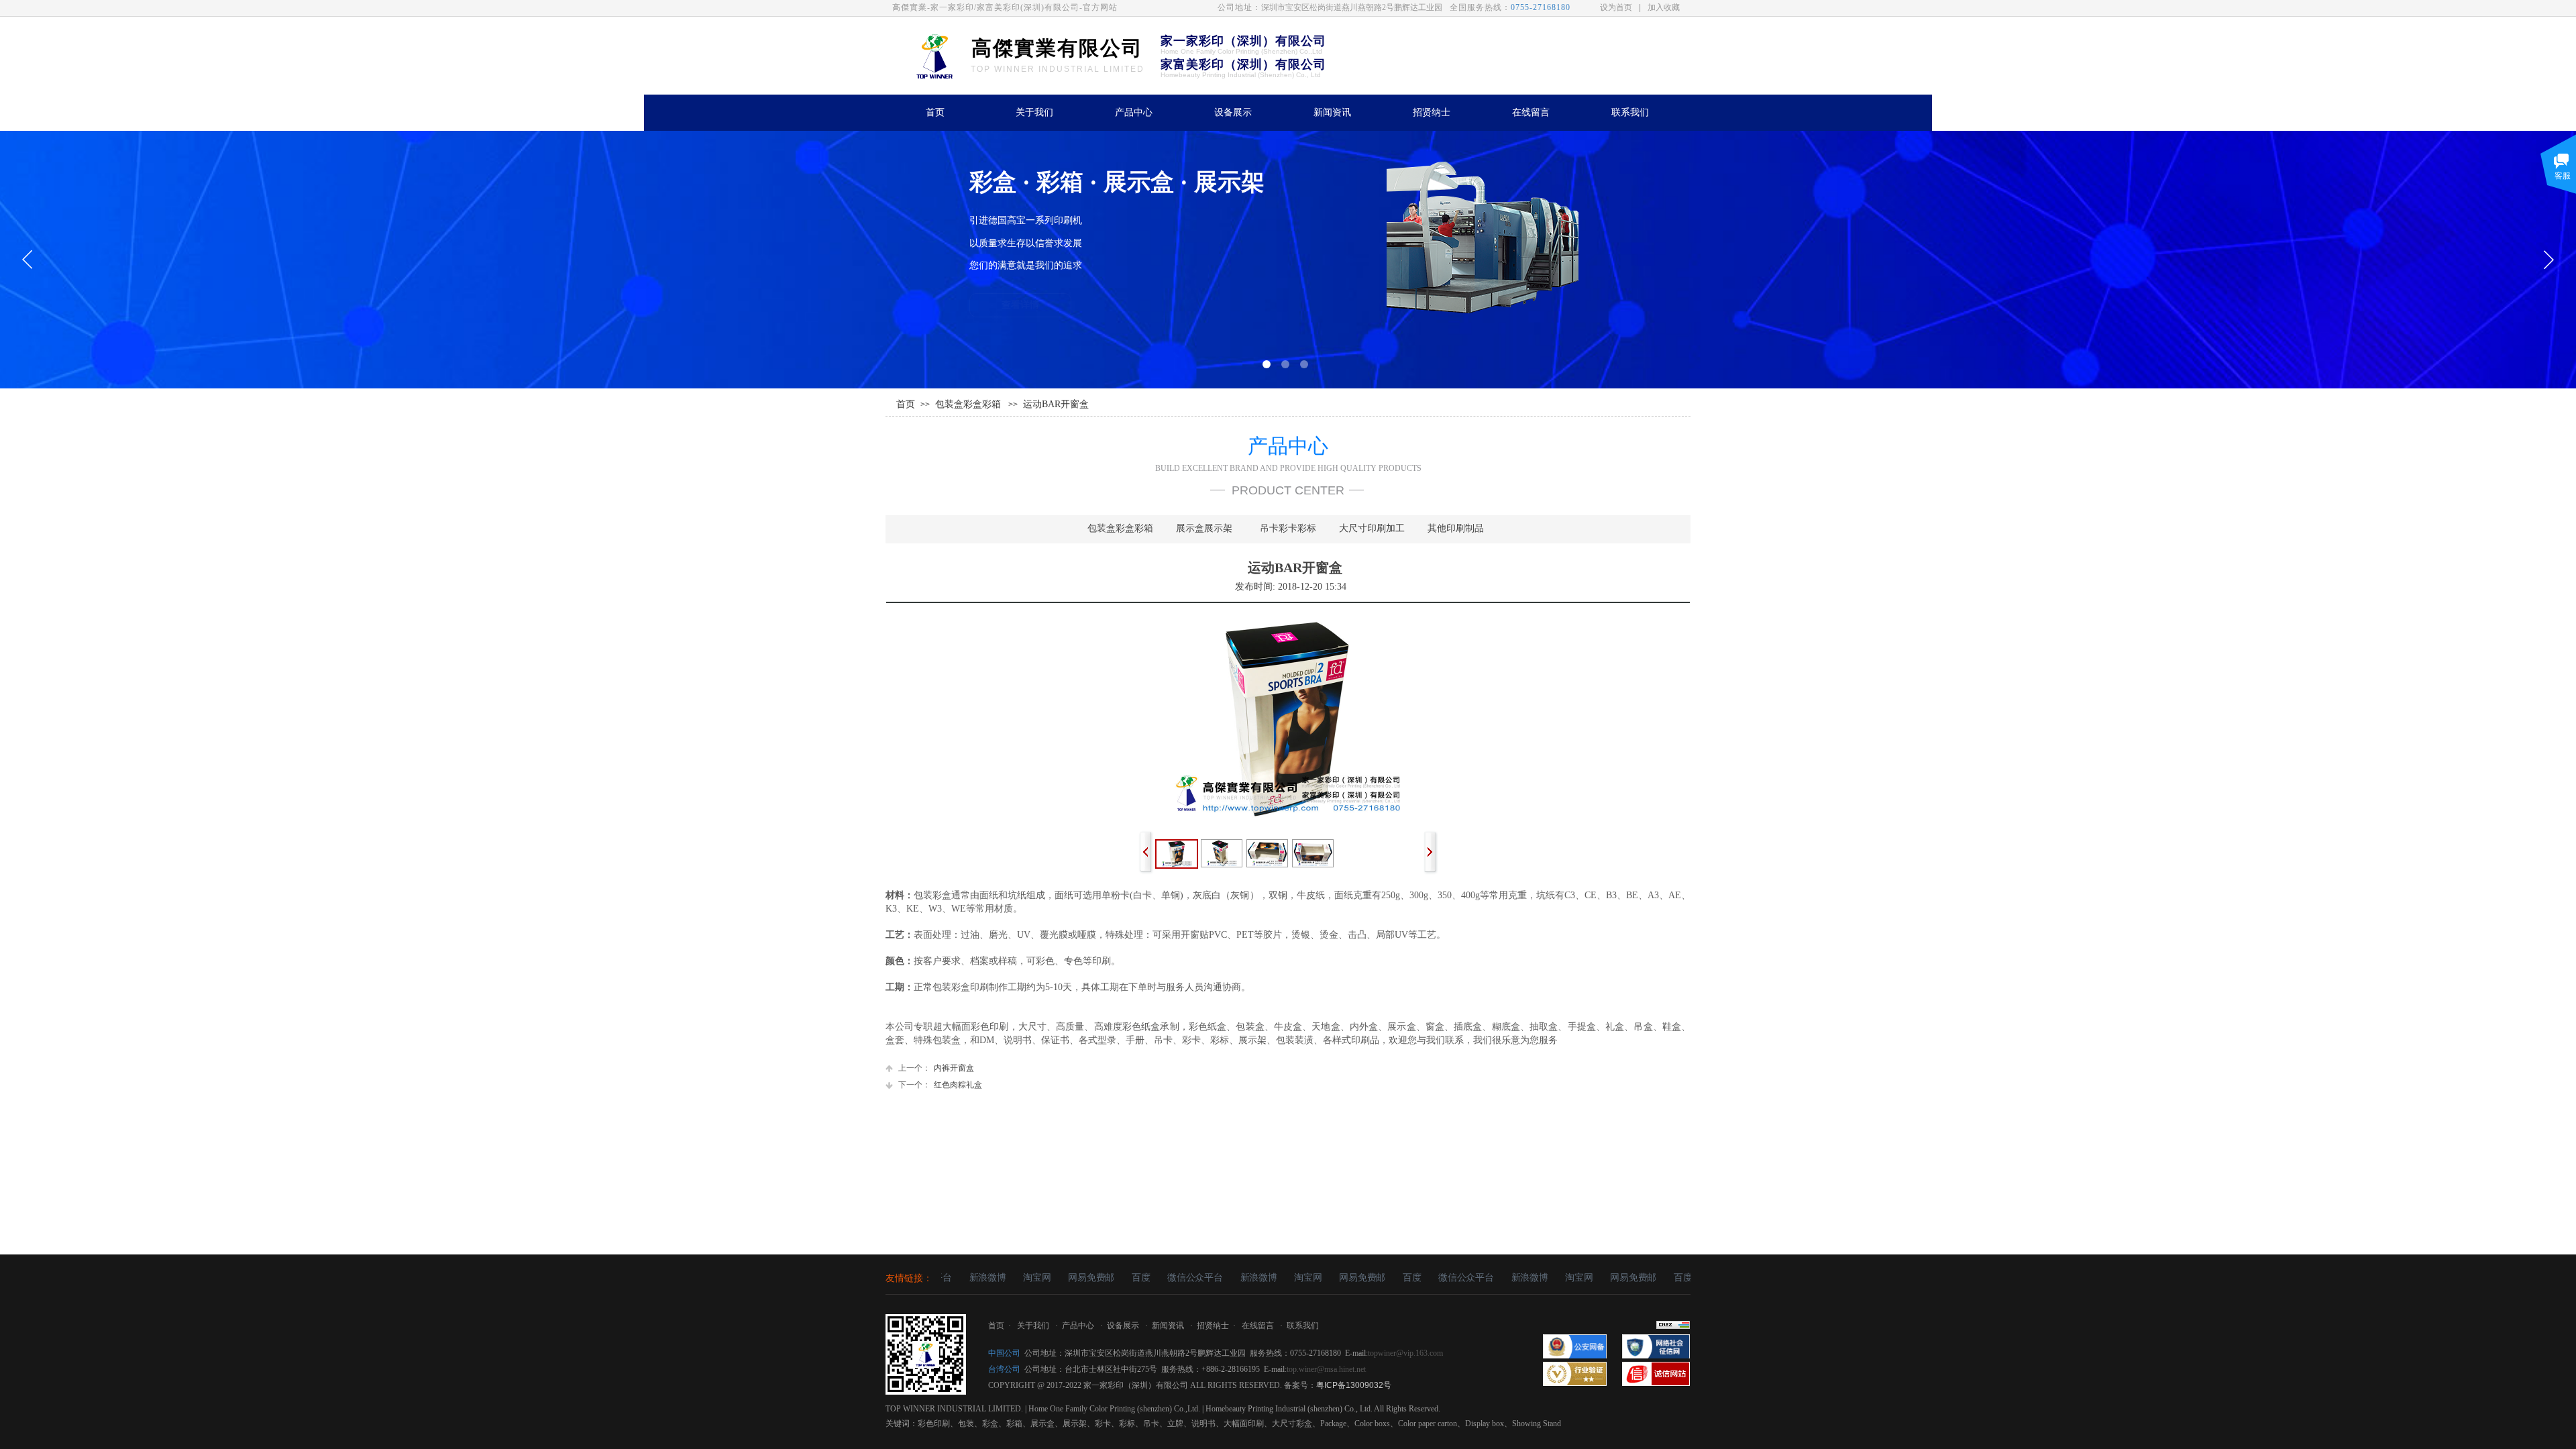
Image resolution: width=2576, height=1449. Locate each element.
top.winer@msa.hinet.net (1326, 1369)
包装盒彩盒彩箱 (968, 404)
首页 (935, 112)
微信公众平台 (1171, 1278)
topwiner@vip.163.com (1405, 1353)
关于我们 (1034, 112)
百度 (1117, 1278)
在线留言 (1531, 112)
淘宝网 (1013, 1278)
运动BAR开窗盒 (1056, 404)
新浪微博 (964, 1278)
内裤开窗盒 (936, 1068)
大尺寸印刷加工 (1372, 528)
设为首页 (1616, 7)
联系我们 (1630, 112)
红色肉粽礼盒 (940, 1085)
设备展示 (1233, 112)
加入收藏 (1664, 7)
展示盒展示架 (1204, 528)
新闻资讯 (1332, 112)
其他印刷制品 (1456, 528)
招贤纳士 (1432, 112)
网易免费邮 (1068, 1278)
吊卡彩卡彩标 (1288, 528)
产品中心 (1134, 112)
